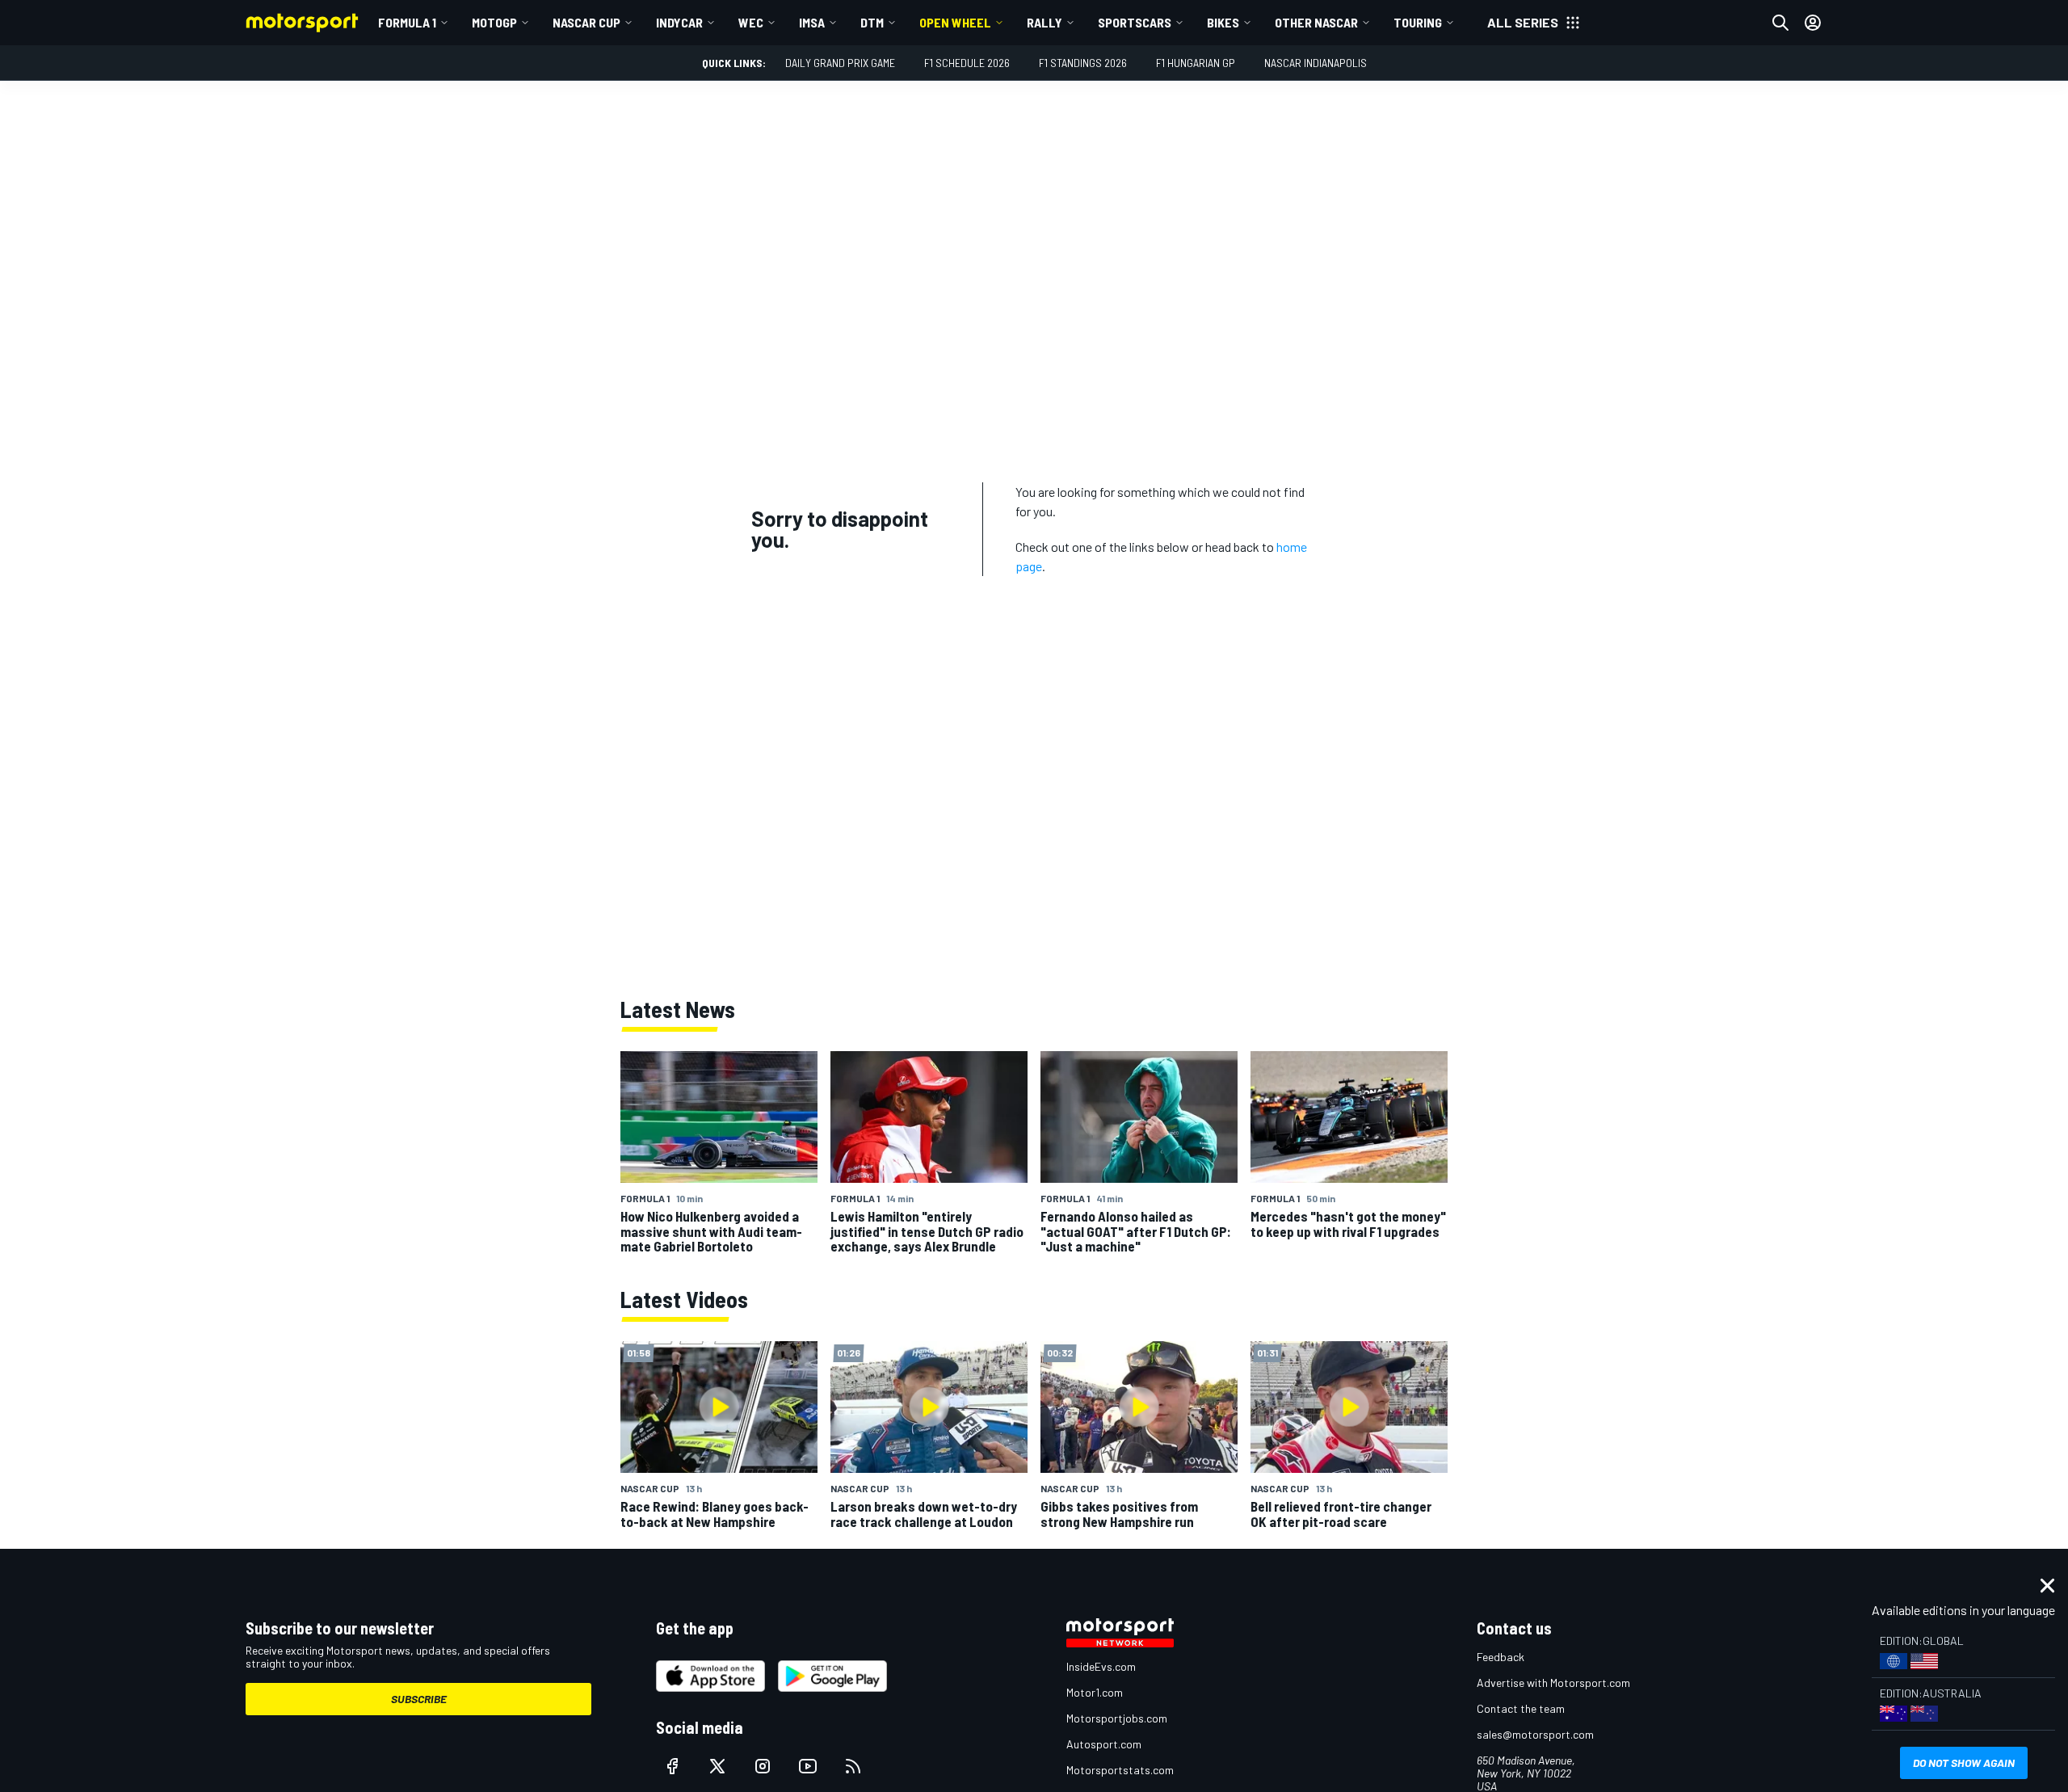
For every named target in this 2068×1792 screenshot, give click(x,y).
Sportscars (1135, 22)
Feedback (1501, 1657)
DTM (872, 22)
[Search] (1780, 23)
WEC (751, 22)
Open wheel (955, 22)
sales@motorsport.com (1535, 1734)
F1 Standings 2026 (1083, 63)
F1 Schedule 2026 (967, 63)
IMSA (812, 22)
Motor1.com (1095, 1692)
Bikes (1223, 22)
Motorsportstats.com (1120, 1770)
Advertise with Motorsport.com (1553, 1683)
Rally (1045, 22)
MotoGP (494, 22)
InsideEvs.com (1101, 1666)
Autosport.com (1104, 1744)
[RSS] (853, 1766)
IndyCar (679, 22)
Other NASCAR (1316, 22)
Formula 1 (407, 22)
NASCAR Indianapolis (1316, 63)
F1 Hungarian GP (1196, 63)
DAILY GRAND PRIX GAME (840, 63)
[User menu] (1813, 23)
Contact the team (1521, 1708)
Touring (1418, 22)
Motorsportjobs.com (1117, 1718)
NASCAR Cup (586, 22)
